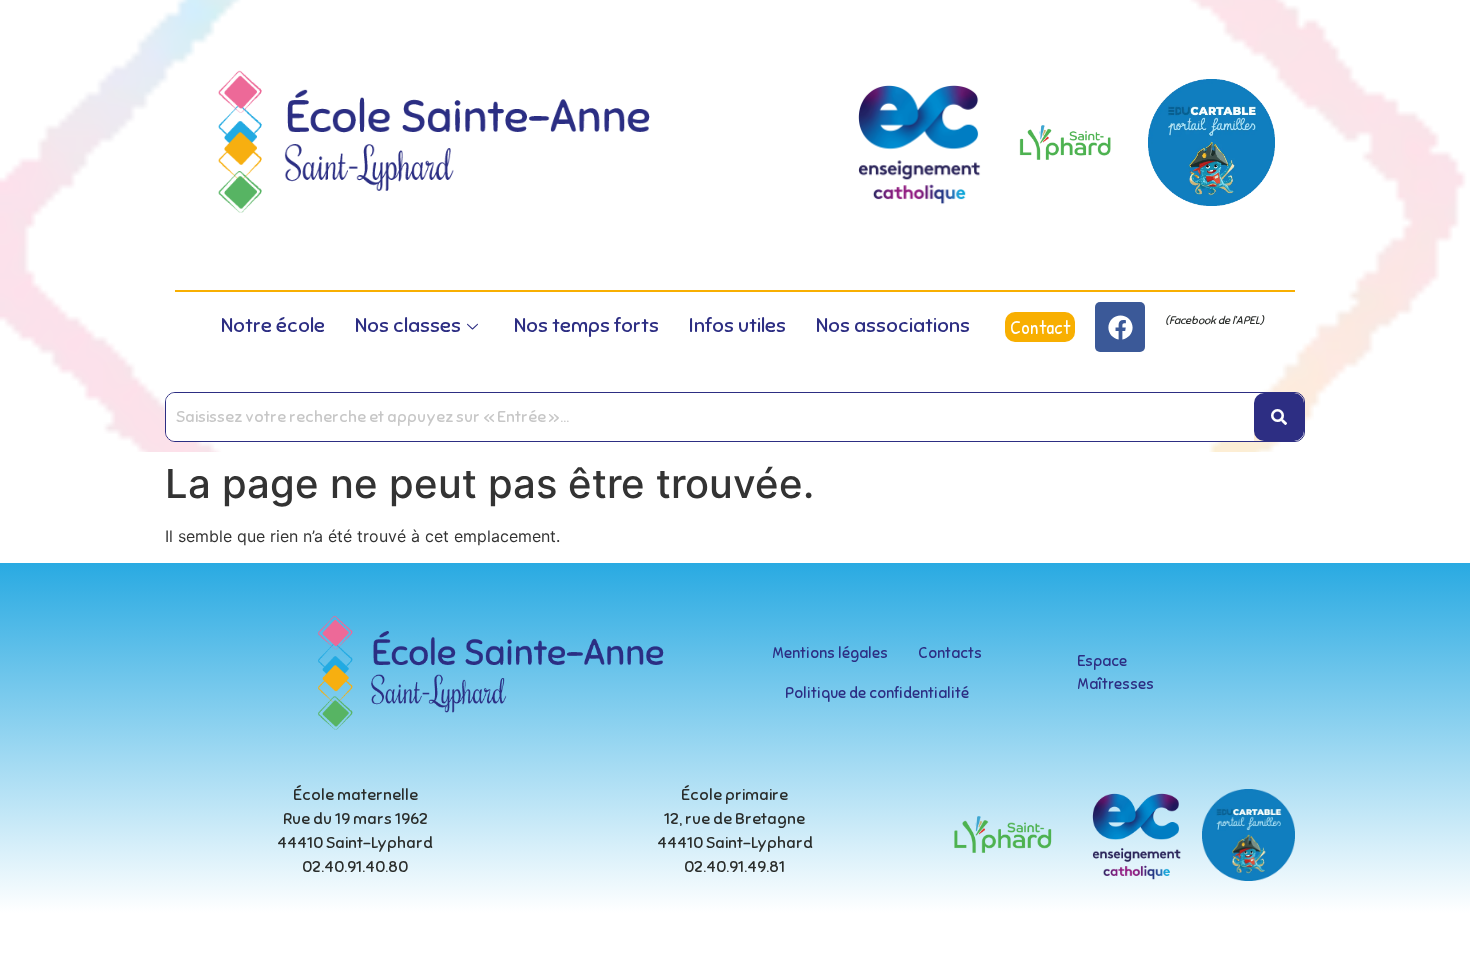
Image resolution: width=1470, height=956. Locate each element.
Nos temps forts (586, 325)
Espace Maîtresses (1115, 672)
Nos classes (408, 325)
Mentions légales (830, 653)
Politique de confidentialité (877, 693)
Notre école (273, 325)
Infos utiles (737, 325)
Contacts (950, 653)
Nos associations (893, 325)
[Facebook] (1120, 327)
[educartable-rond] (1211, 142)
